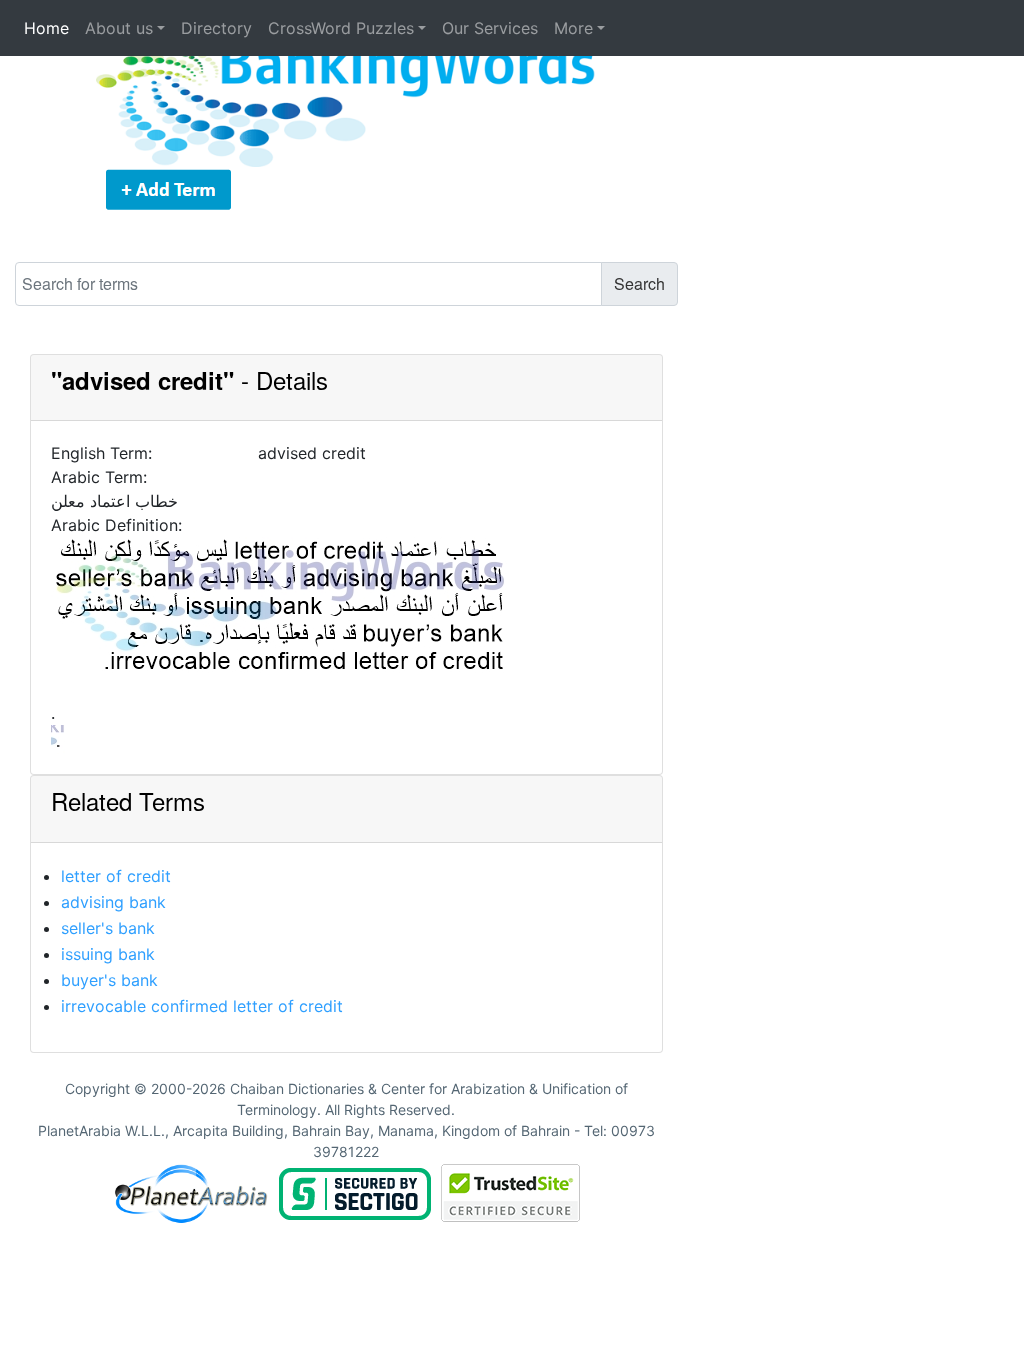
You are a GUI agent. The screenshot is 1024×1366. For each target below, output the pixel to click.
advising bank (113, 902)
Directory (216, 28)
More (573, 28)
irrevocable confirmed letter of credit (202, 1006)
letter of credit (116, 876)
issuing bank (108, 954)
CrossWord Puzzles (341, 28)
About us (119, 28)
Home (46, 28)
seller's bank (108, 928)
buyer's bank (109, 980)
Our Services (490, 28)
